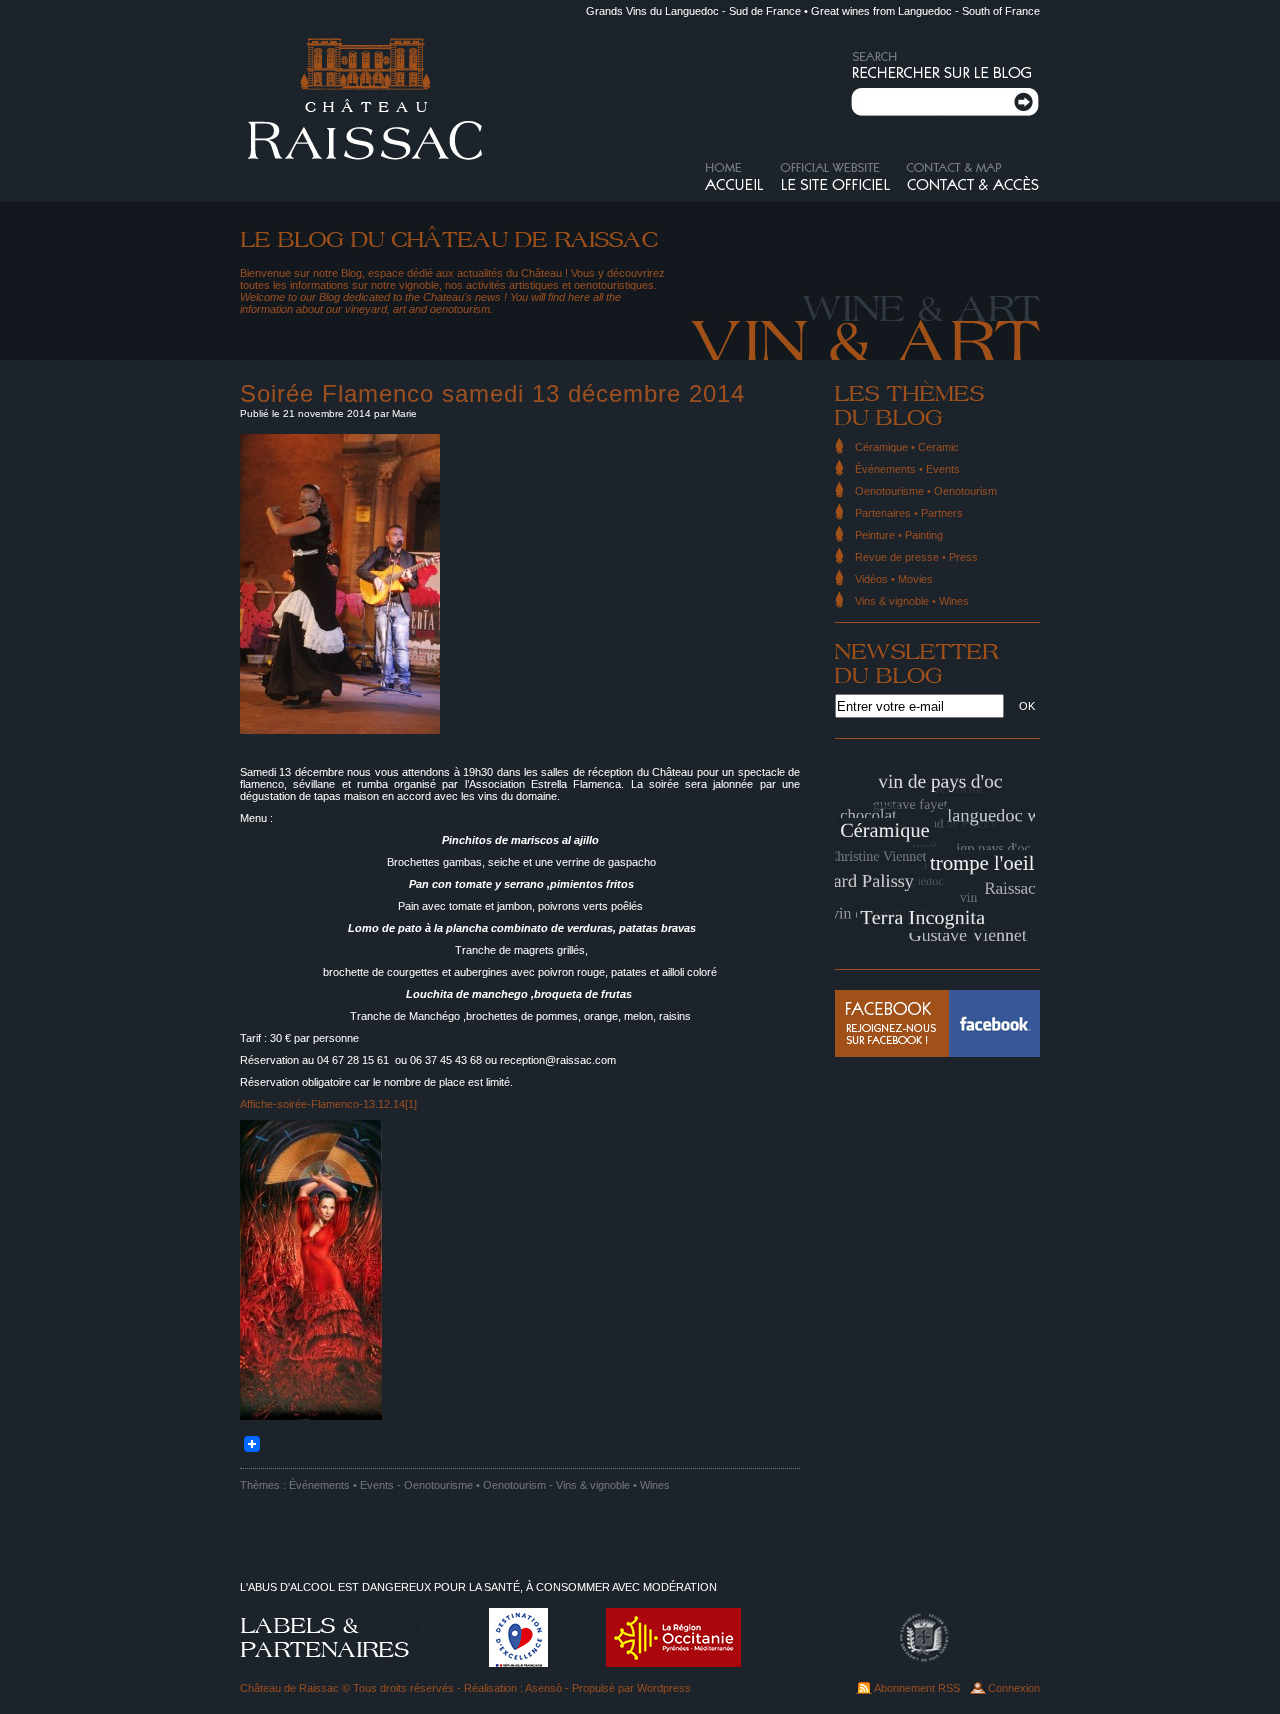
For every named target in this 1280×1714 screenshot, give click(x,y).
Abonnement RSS (917, 1688)
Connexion (1014, 1688)
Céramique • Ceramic (907, 447)
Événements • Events (341, 1485)
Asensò (543, 1688)
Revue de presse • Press (916, 557)
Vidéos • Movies (894, 579)
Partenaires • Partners (909, 513)
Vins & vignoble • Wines (613, 1485)
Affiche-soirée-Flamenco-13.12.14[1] (328, 1104)
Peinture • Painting (899, 535)
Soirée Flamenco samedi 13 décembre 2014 (492, 393)
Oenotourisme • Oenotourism (475, 1485)
